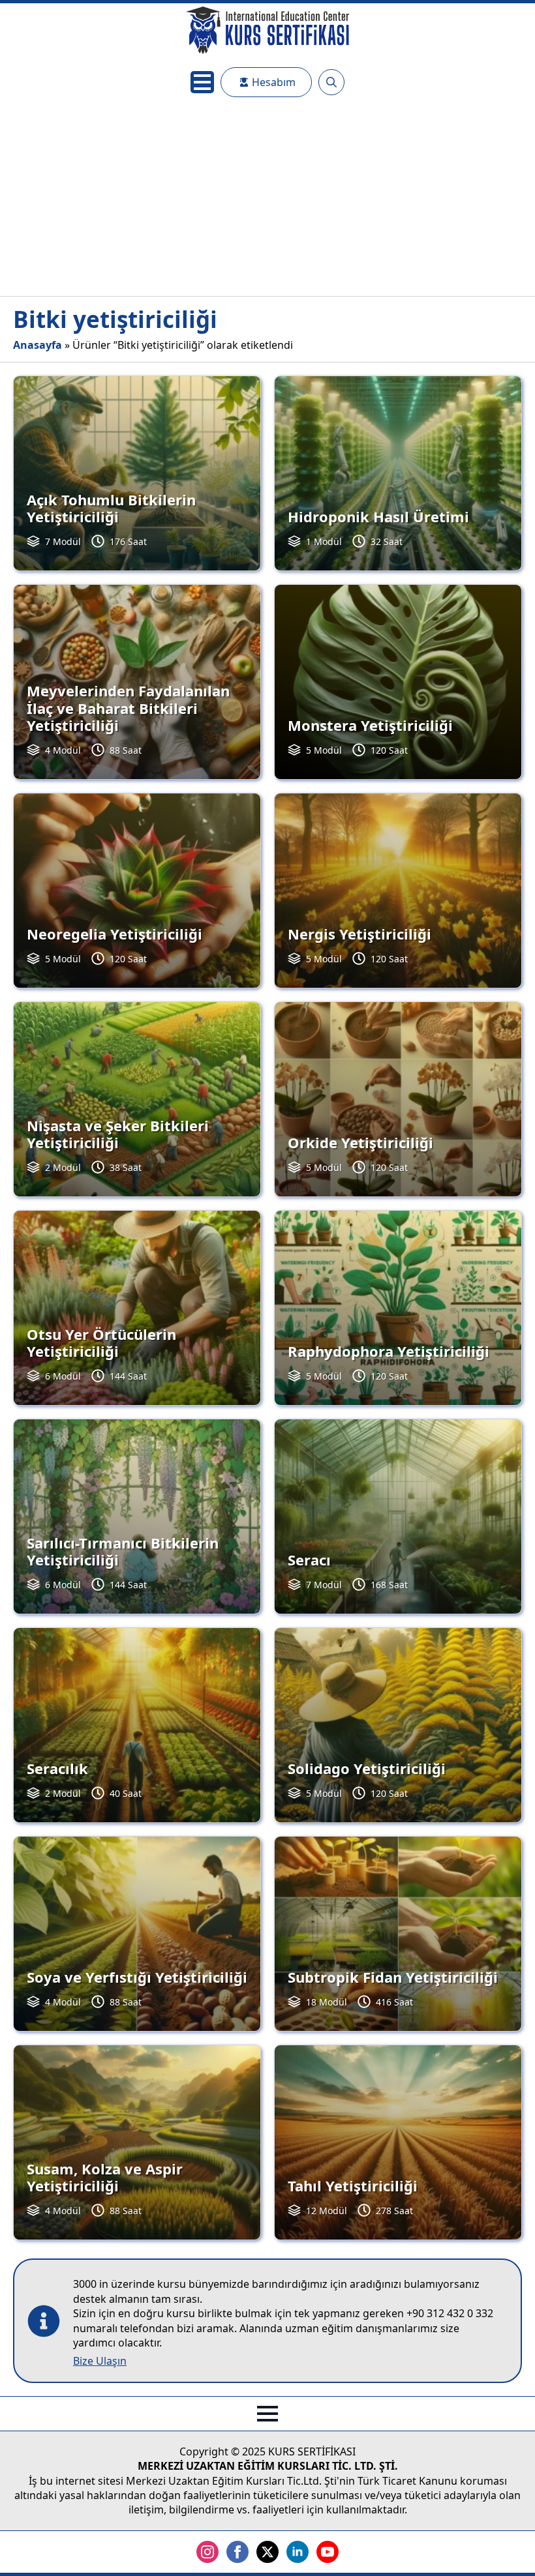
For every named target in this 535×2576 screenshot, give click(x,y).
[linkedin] (298, 2552)
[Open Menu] (202, 82)
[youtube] (328, 2552)
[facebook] (237, 2552)
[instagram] (207, 2552)
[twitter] (267, 2552)
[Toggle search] (331, 82)
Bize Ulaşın (100, 2361)
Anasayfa (38, 345)
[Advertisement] (267, 198)
